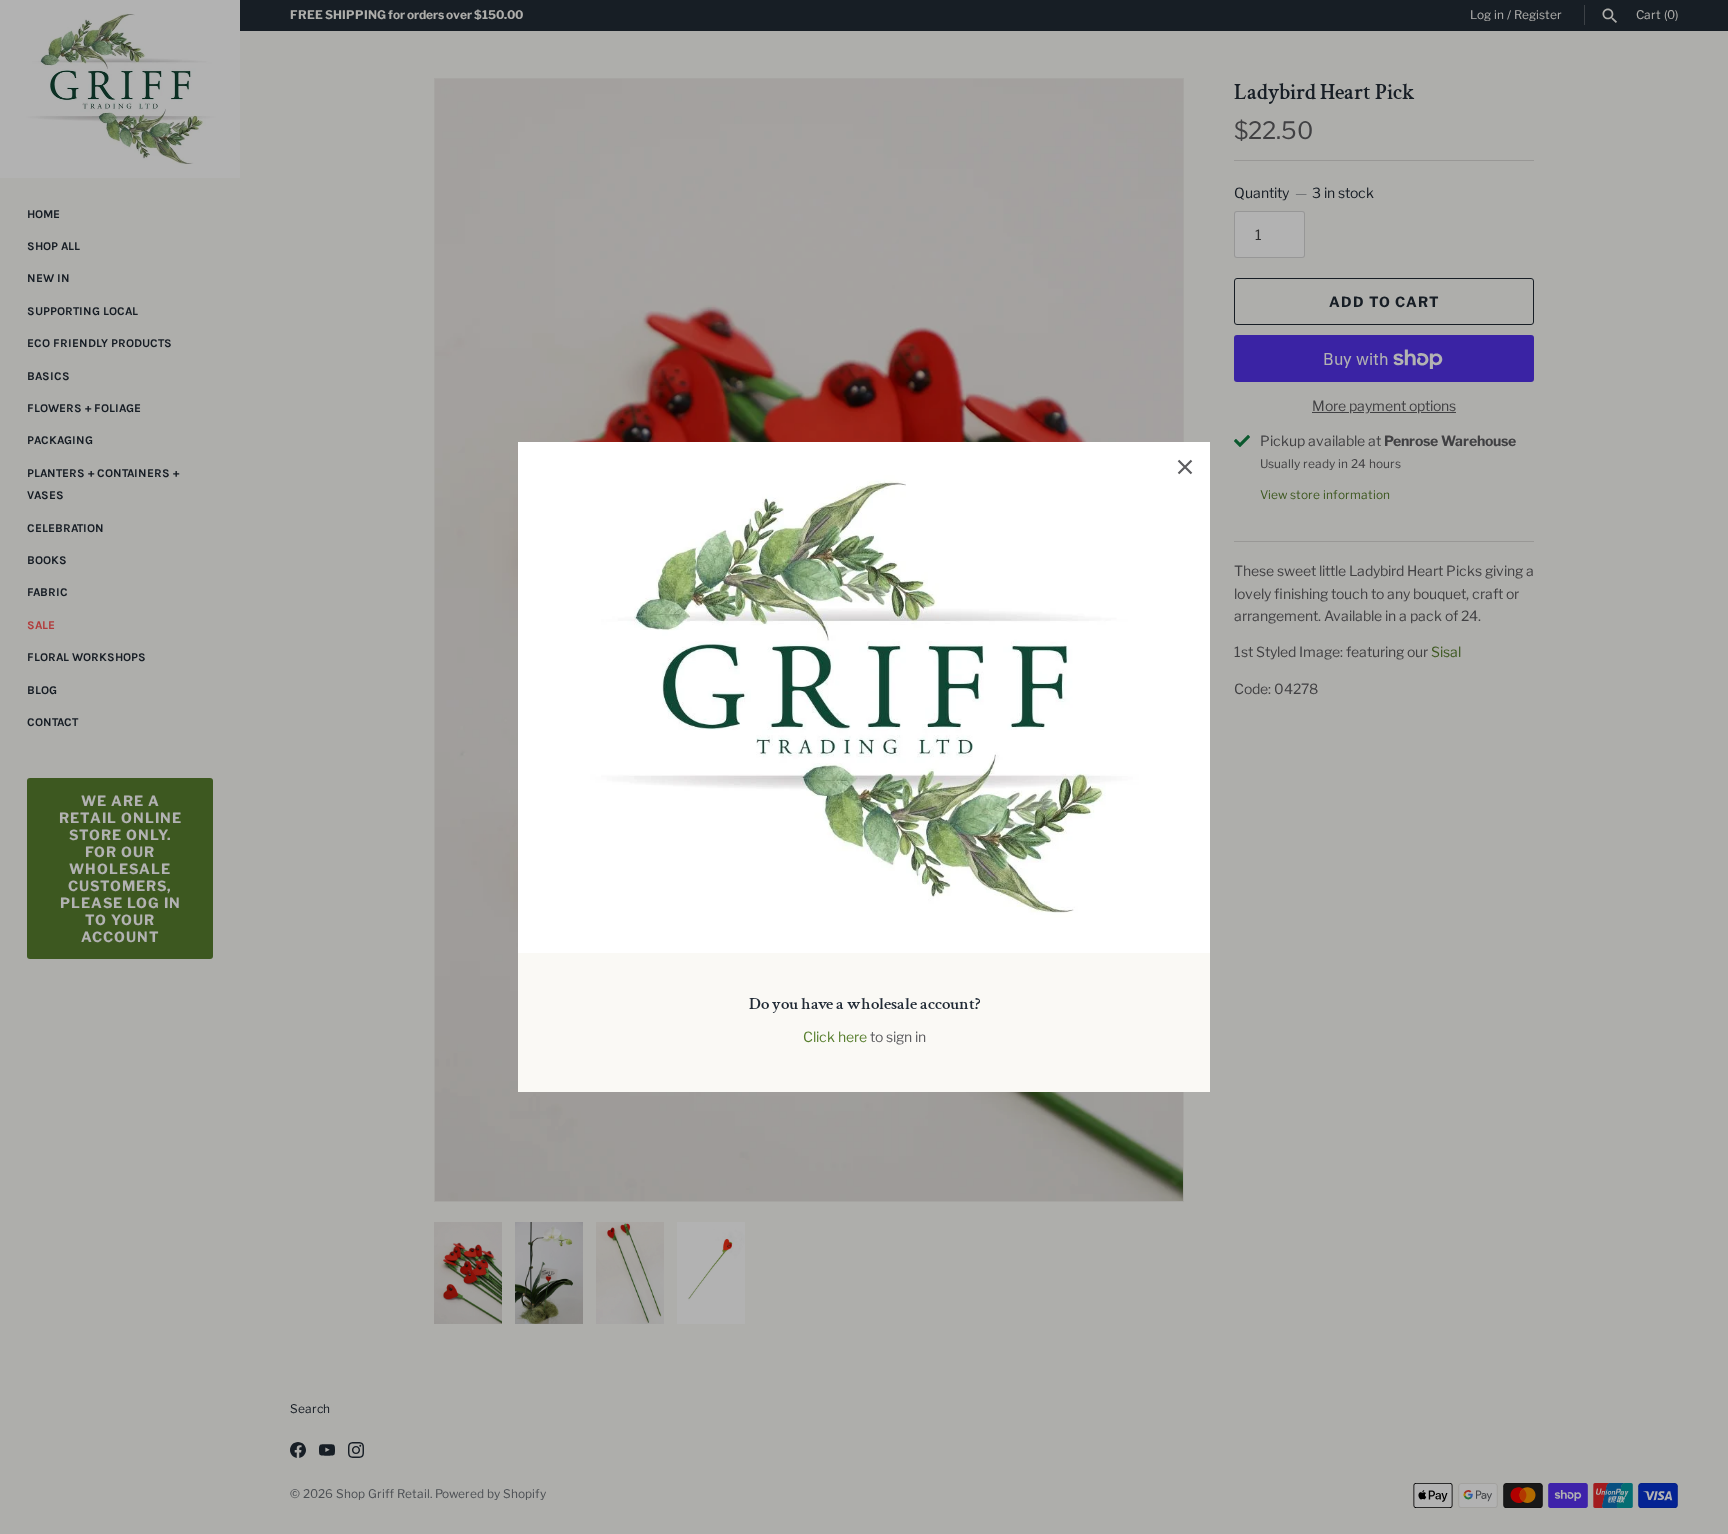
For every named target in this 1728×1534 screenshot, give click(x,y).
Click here (835, 1036)
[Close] (1185, 467)
